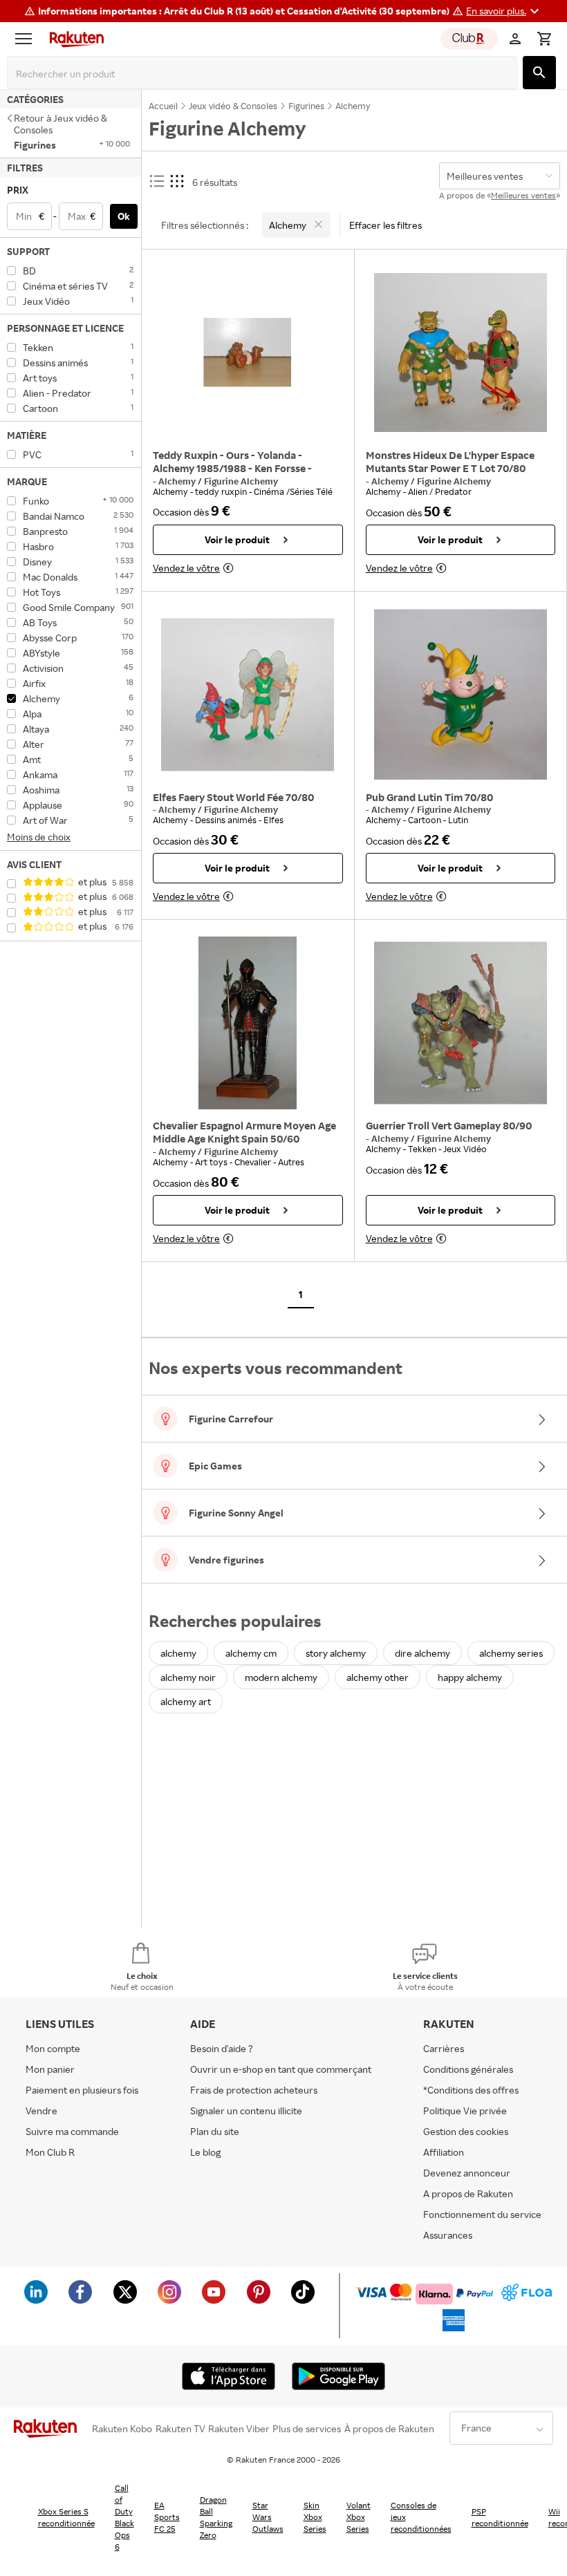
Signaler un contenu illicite (246, 2110)
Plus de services (307, 2429)
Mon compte (53, 2048)
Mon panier (50, 2069)
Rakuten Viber (239, 2429)
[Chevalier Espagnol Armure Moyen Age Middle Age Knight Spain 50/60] (248, 1023)
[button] (504, 11)
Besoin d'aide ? (222, 2048)
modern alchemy (281, 1677)
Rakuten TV (180, 2429)
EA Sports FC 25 (167, 2517)
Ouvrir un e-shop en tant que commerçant (281, 2069)
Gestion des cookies (466, 2131)
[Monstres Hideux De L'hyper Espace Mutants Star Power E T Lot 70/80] (461, 352)
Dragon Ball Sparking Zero (216, 2517)
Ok (124, 216)
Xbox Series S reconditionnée (66, 2517)
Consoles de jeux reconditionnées (421, 2517)
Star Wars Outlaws (268, 2517)
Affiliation (444, 2152)
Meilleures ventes (523, 195)
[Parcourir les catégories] (27, 39)
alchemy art (186, 1701)
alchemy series (511, 1653)
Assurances (448, 2235)
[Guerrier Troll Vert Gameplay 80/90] (461, 1023)
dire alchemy (422, 1653)
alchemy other (378, 1677)
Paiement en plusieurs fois (82, 2090)
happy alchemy (470, 1677)
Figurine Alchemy (241, 481)
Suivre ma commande (72, 2131)
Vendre (41, 2110)
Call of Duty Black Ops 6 (124, 2517)
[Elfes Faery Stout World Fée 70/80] (248, 695)
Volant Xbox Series (359, 2517)
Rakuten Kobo (122, 2429)
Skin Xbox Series (315, 2517)
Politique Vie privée (465, 2110)
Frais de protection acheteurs (254, 2090)
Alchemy (178, 481)
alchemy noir (188, 1677)
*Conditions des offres (471, 2090)
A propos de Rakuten (468, 2193)
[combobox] (265, 74)
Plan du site (215, 2131)
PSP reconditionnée (500, 2517)
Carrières (444, 2048)
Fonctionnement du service (482, 2214)
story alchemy (336, 1653)
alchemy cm (251, 1653)
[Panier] (544, 39)
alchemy (178, 1653)
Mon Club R (50, 2152)
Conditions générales (468, 2069)
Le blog (205, 2152)
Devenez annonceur (467, 2173)
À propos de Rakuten (389, 2429)
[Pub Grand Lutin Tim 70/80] (461, 695)
